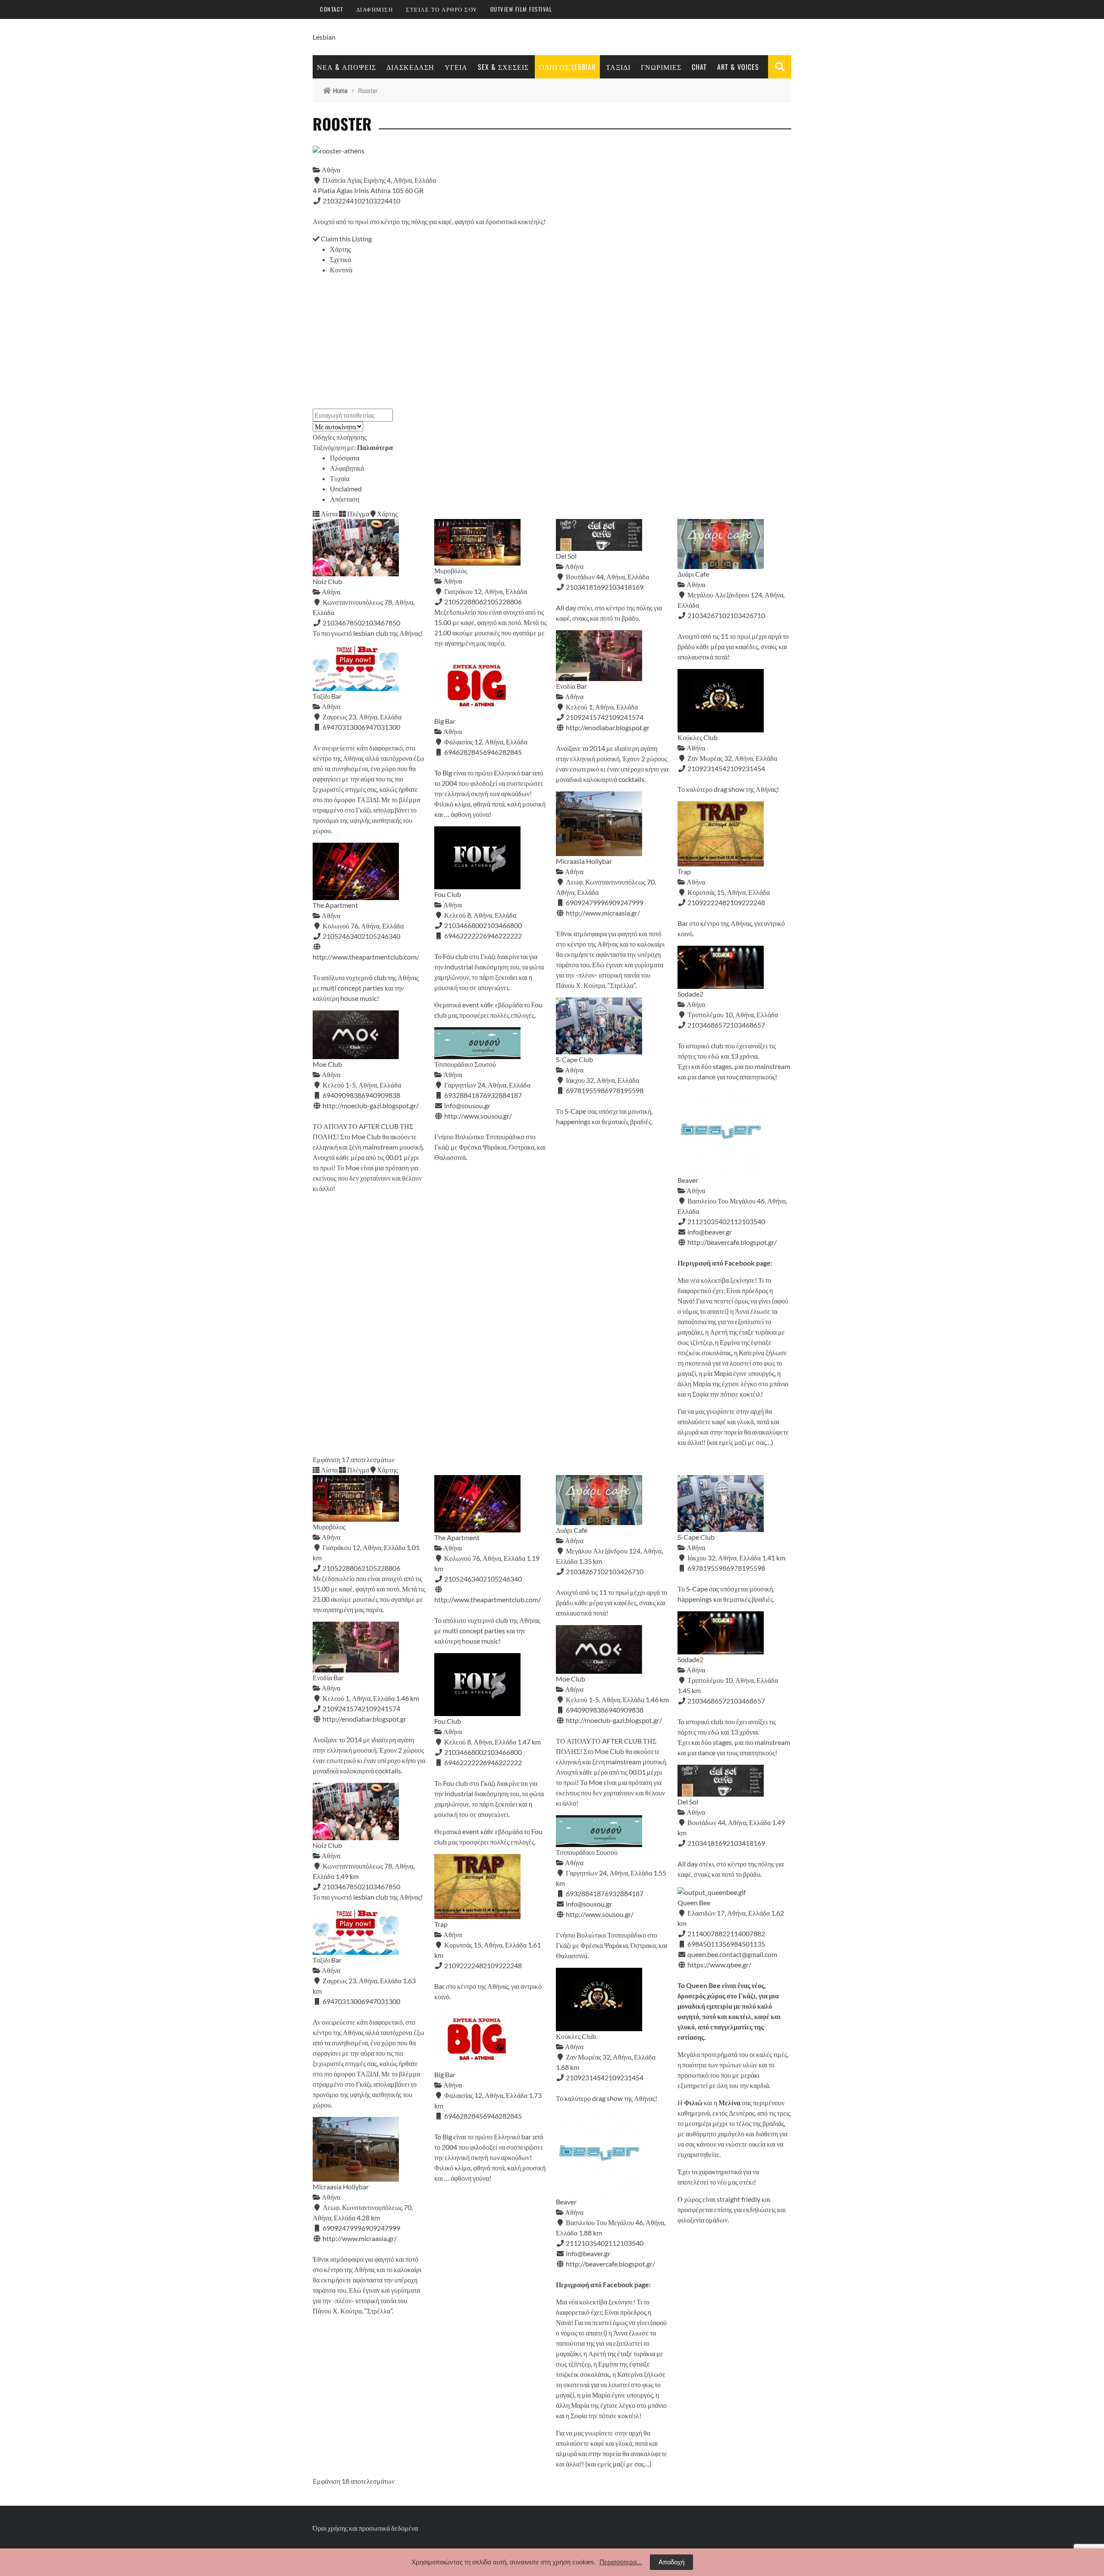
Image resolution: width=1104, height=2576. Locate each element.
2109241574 (624, 717)
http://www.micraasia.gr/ (603, 913)
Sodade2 (690, 994)
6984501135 (746, 1944)
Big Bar (445, 721)
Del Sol (566, 556)
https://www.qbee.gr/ (719, 1965)
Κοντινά (341, 270)
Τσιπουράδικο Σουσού (465, 1064)
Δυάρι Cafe (693, 574)
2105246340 (381, 936)
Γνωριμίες (661, 67)
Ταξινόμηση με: (353, 447)
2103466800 (502, 925)
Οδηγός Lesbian (567, 67)
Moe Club (327, 1064)
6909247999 (624, 902)
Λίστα (329, 514)
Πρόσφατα (345, 458)
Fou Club (448, 894)
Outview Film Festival (521, 9)
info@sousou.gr (467, 1105)
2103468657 (746, 1025)
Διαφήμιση (375, 9)
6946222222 (502, 936)
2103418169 (624, 587)
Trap (684, 871)
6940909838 (381, 1095)
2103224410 (381, 201)
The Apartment (335, 905)
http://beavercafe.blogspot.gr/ (732, 1242)
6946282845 (502, 752)
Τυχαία (340, 478)
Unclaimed (346, 489)
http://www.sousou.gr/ (478, 1116)
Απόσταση (345, 499)
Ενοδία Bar (571, 686)
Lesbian (324, 37)
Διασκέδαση (410, 67)
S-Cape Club (574, 1059)
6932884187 (502, 1095)
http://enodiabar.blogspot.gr (608, 727)
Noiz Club (327, 581)
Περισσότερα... (621, 2562)
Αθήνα (330, 170)
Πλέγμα (358, 514)
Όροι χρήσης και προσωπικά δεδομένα (365, 2528)
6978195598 (624, 1090)
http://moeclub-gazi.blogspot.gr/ (371, 1105)
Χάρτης (340, 249)
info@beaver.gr (710, 1232)
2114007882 (746, 1934)
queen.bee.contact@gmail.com (732, 1954)
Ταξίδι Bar (327, 696)
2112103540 (746, 1221)
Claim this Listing (346, 239)
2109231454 (746, 768)
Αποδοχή (671, 2562)
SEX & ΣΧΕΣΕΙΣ (503, 67)
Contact (332, 9)
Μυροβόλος (451, 571)
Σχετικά (340, 259)
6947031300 (381, 727)
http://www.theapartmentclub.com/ (366, 957)
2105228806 (502, 602)
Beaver (688, 1180)
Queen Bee (694, 1902)
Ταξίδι (618, 67)
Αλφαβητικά (347, 468)
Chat (699, 67)
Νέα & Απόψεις (347, 67)
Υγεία (456, 67)
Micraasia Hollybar (584, 861)
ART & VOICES (738, 67)
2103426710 (746, 615)
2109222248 (746, 902)
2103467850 (381, 623)
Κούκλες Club (698, 737)
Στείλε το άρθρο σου (442, 9)
